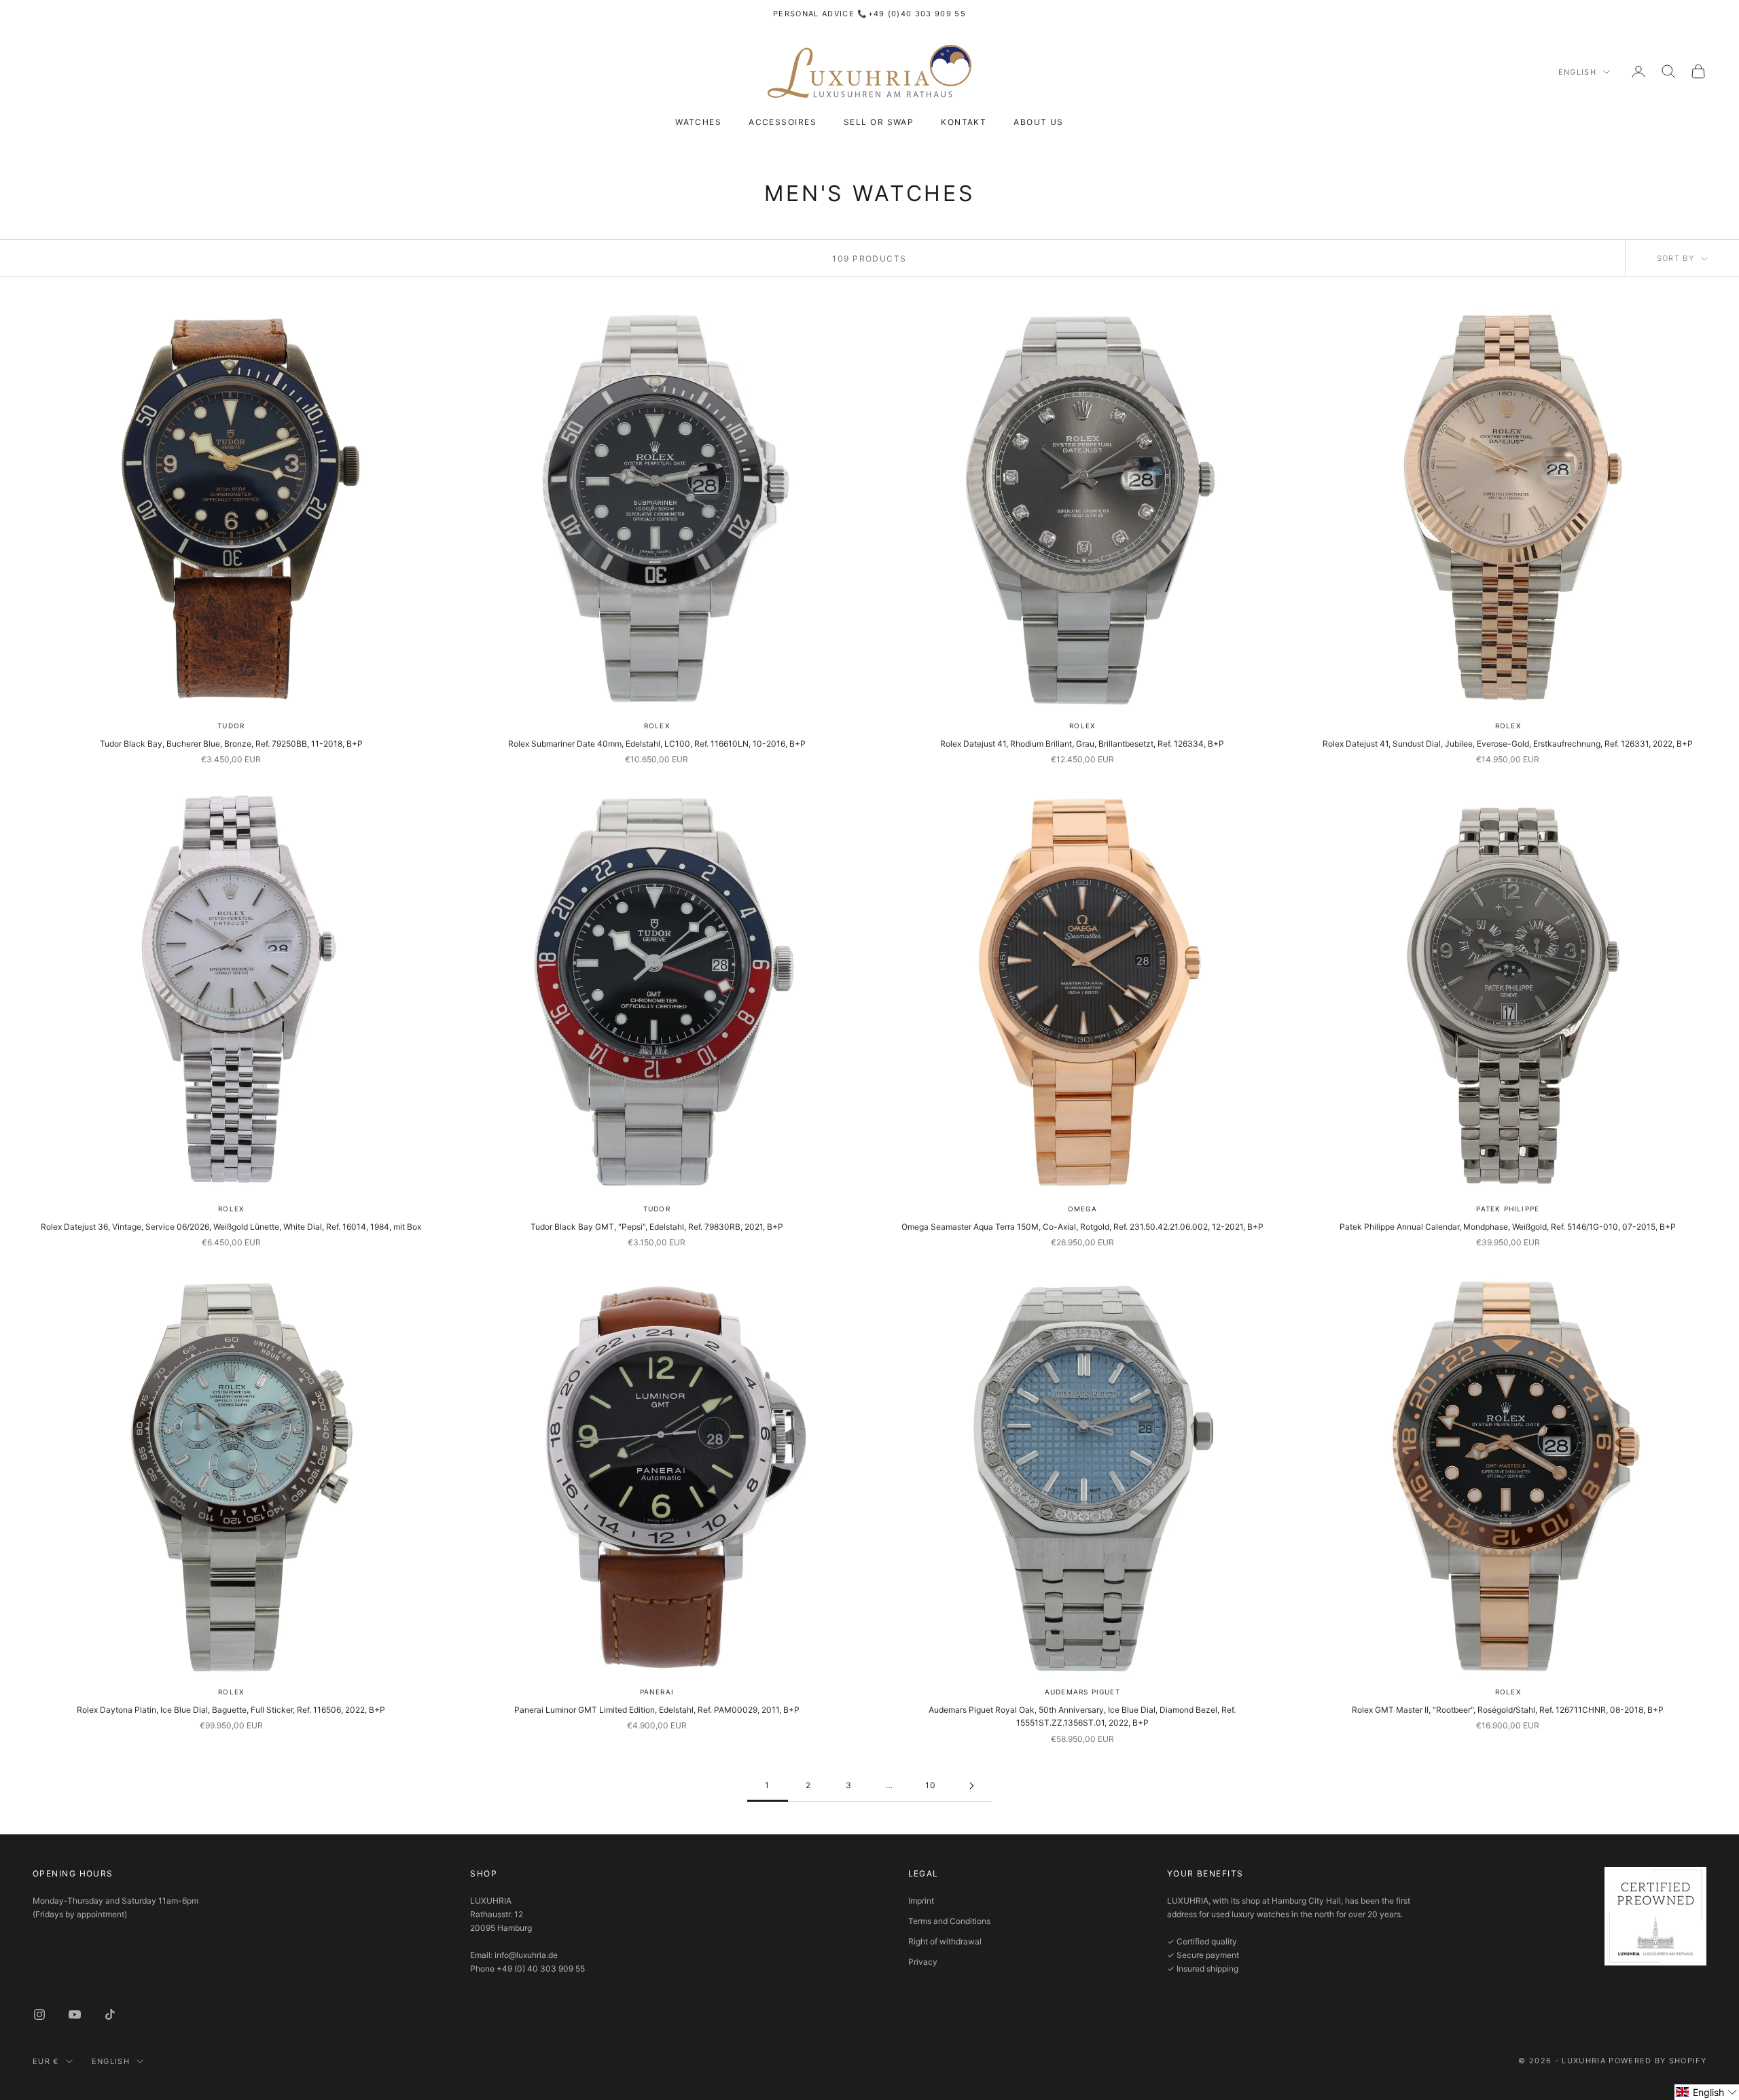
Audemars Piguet (1082, 1692)
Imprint (921, 1901)
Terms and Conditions (949, 1921)
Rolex (657, 726)
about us (1039, 122)
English (1577, 72)
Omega (1082, 1209)
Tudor (231, 726)
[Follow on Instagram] (39, 2014)
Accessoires (783, 122)
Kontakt (964, 122)
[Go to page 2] (971, 1786)
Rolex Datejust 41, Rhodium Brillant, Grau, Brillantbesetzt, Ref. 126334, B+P (1082, 744)
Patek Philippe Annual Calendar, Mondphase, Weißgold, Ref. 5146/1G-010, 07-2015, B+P (1508, 1227)
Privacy (923, 1962)
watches (698, 122)
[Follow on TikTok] (110, 2014)
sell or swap (879, 122)
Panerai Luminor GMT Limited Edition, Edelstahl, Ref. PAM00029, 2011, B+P (657, 1710)
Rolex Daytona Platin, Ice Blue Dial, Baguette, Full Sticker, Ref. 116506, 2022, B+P (231, 1710)
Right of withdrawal (945, 1941)
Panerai (657, 1692)
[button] (1707, 2092)
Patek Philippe (1508, 1209)
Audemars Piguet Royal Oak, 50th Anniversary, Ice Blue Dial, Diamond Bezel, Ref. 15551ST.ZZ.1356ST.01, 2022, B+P (1082, 1716)
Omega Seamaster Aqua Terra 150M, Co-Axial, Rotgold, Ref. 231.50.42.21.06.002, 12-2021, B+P (1082, 1227)
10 (931, 1785)
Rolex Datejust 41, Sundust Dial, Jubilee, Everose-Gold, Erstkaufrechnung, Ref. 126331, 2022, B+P (1508, 744)
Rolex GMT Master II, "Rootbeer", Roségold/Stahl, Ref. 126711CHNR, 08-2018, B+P (1508, 1710)
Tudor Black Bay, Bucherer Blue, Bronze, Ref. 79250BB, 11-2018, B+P (231, 744)
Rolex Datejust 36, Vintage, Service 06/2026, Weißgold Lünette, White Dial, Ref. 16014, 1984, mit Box (231, 1227)
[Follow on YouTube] (75, 2014)
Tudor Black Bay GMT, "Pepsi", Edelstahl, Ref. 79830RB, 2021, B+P (657, 1227)
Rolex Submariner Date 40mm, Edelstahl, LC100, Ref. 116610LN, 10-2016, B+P (657, 744)
